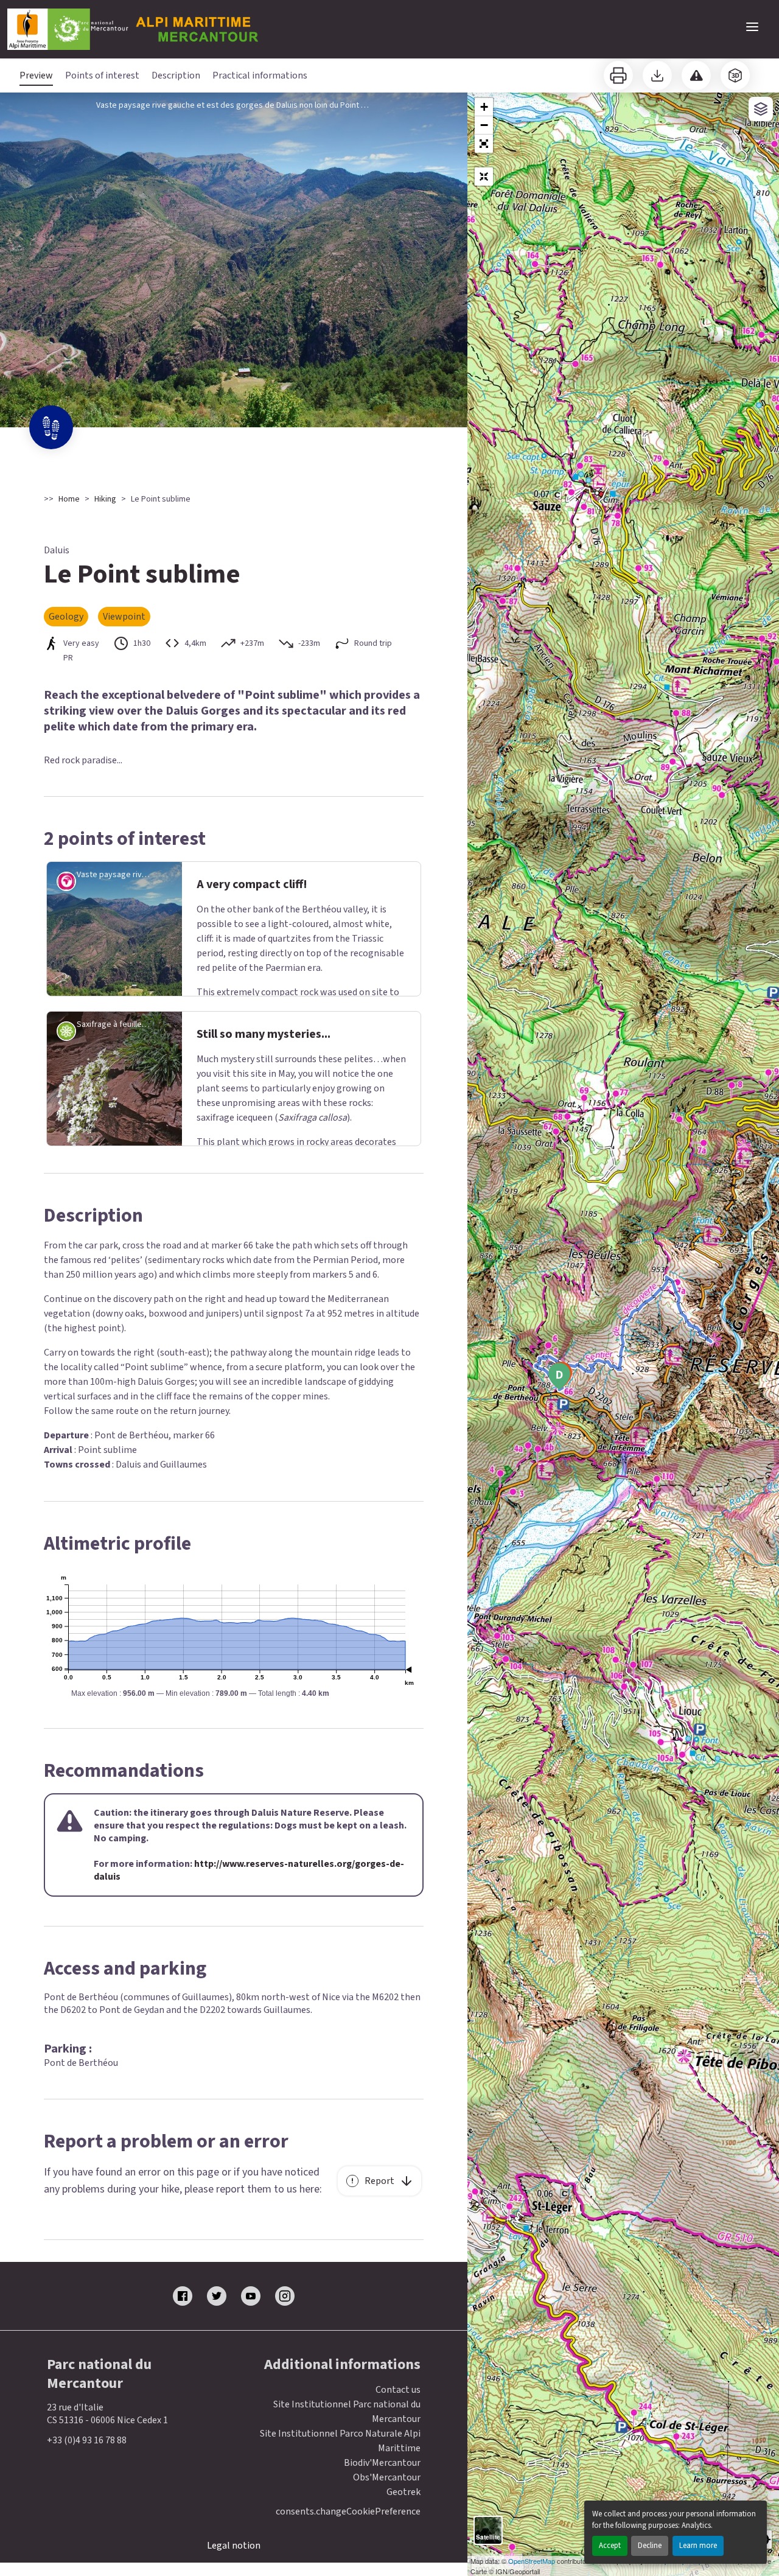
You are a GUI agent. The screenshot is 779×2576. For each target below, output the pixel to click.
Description (176, 75)
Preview (36, 75)
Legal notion (234, 2546)
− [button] (484, 125)
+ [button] (484, 107)
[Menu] (752, 27)
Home (69, 499)
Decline (650, 2546)
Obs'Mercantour (387, 2477)
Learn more (698, 2546)
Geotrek (403, 2492)
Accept (610, 2546)
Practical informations (260, 75)
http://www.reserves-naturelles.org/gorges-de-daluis (249, 1870)
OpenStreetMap (532, 2561)
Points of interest (102, 75)
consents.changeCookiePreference (348, 2512)
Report (379, 2181)
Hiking (105, 499)
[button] (484, 144)
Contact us (398, 2390)
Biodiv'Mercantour (382, 2463)
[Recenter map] (484, 177)
